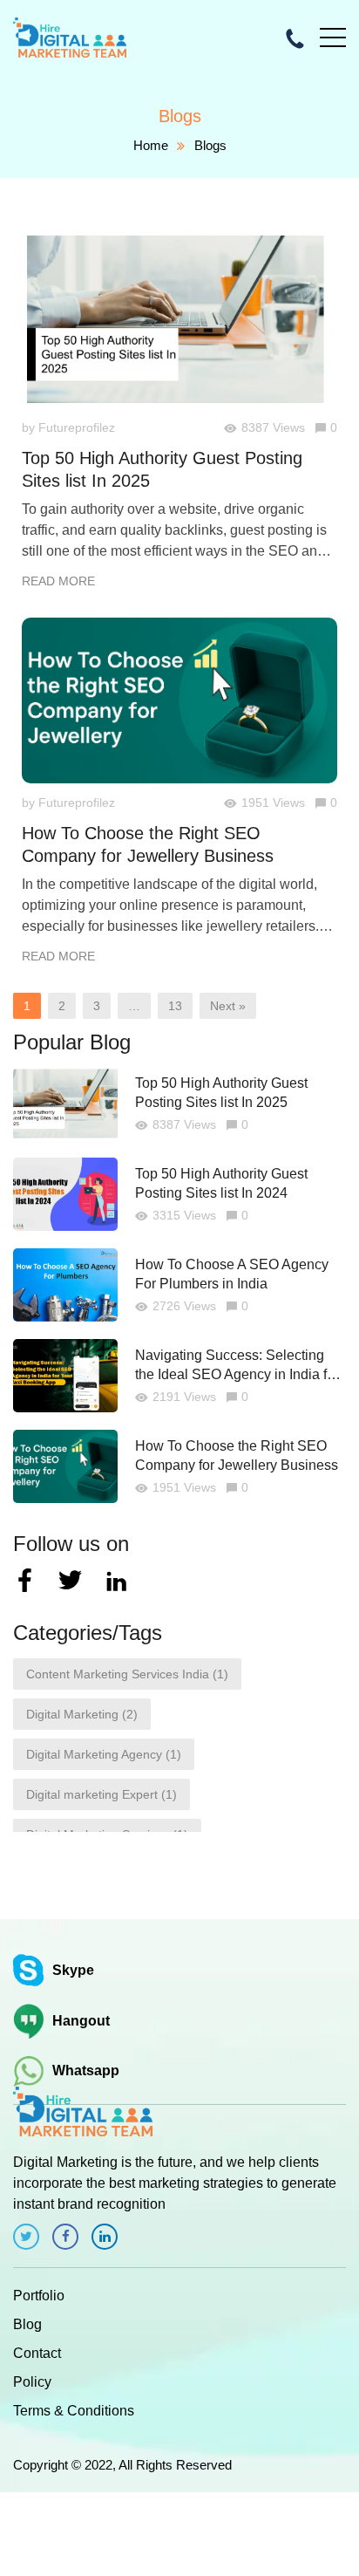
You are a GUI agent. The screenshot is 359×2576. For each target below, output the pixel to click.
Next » (228, 1006)
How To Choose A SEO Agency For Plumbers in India (232, 1274)
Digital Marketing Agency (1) (104, 1754)
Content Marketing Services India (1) (127, 1674)
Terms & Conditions (74, 2411)
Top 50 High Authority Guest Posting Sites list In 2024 (221, 1183)
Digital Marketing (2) (82, 1714)
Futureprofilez (77, 427)
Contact (37, 2353)
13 (175, 1006)
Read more (58, 581)
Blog (27, 2324)
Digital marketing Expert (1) (102, 1794)
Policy (32, 2382)
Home (151, 145)
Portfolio (39, 2296)
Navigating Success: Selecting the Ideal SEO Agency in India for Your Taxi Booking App (237, 1366)
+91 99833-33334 (296, 38)
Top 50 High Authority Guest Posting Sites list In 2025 (162, 469)
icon (26, 2237)
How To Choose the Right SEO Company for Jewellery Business (148, 844)
